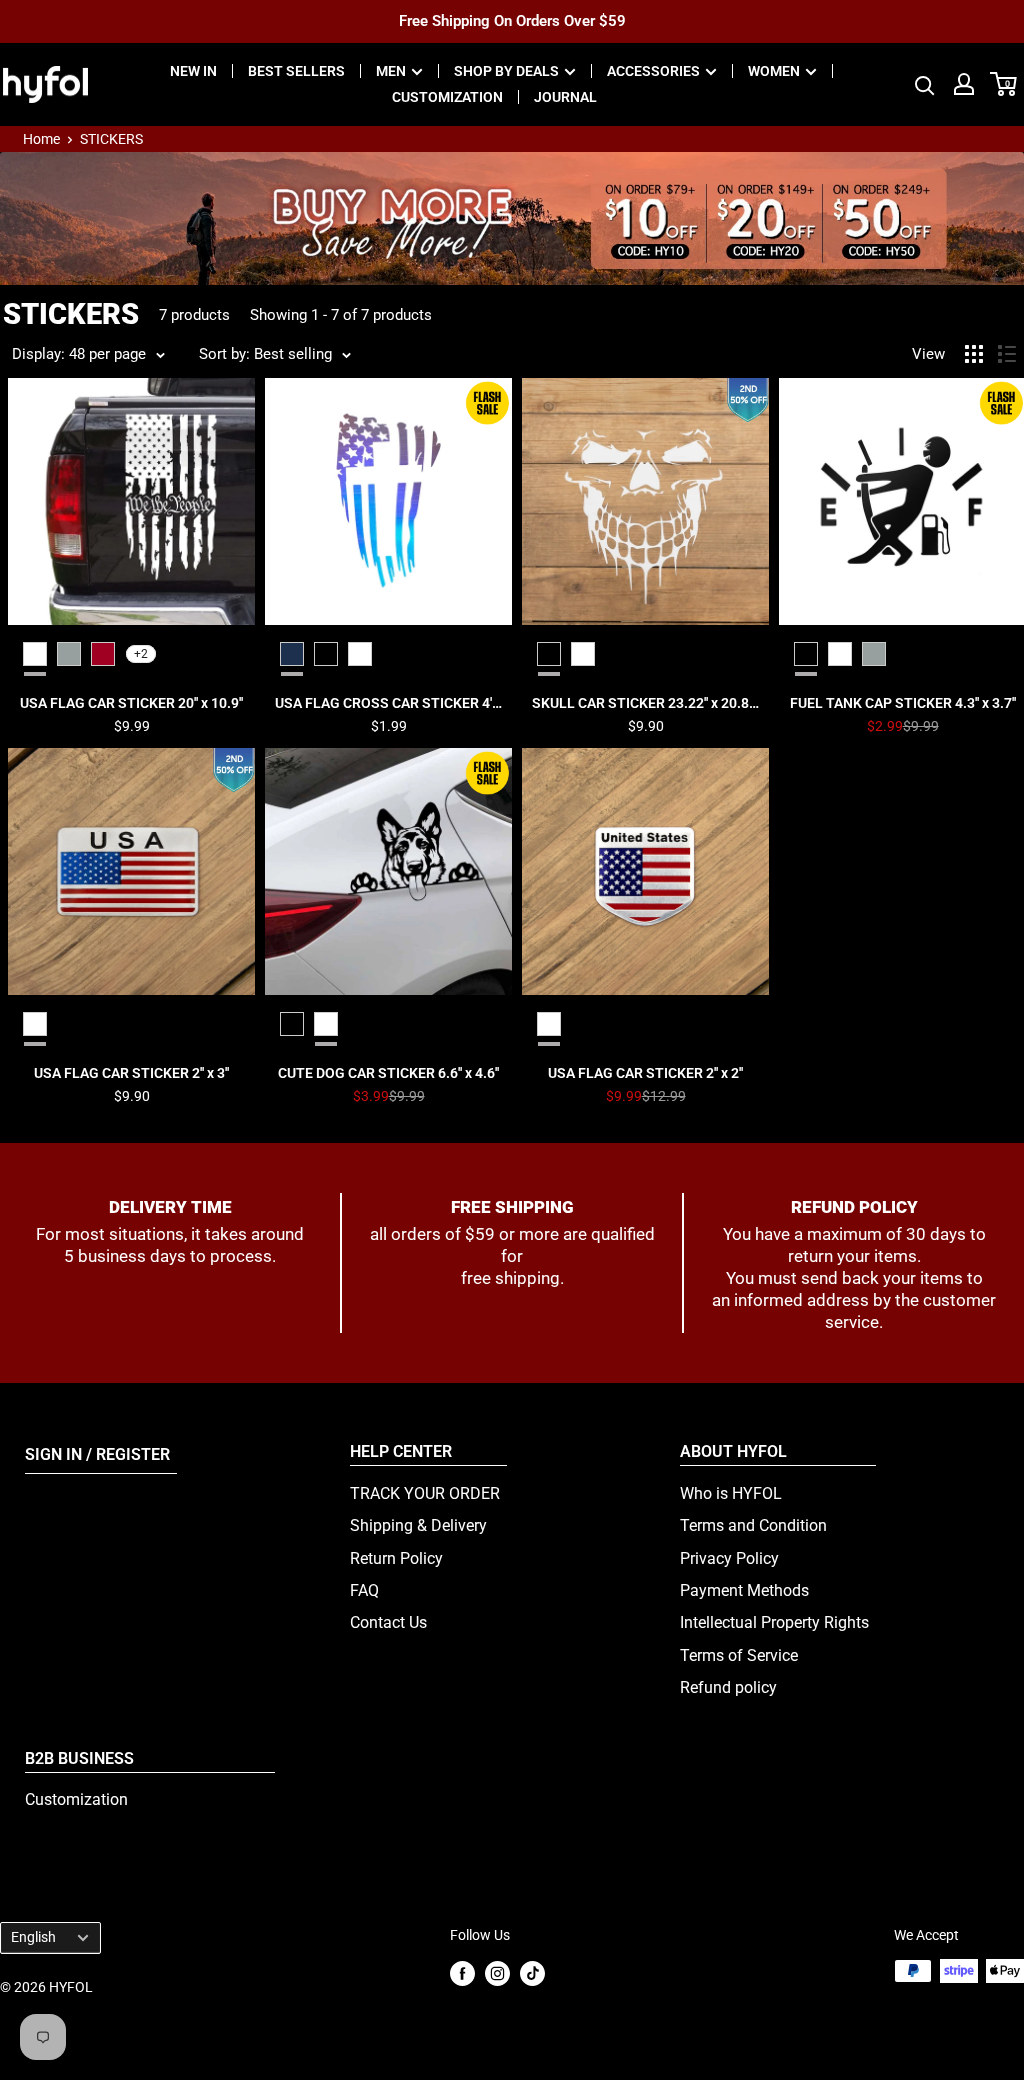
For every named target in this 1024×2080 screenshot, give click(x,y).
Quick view (131, 703)
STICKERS (111, 139)
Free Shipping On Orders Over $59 (512, 21)
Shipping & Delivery (418, 1525)
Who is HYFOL (731, 1493)
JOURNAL (565, 97)
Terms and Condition (753, 1525)
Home (41, 139)
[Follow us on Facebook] (462, 1972)
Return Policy (396, 1558)
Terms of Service (739, 1655)
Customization (76, 1799)
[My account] (964, 84)
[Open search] (925, 84)
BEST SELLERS (296, 71)
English (33, 1937)
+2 (141, 654)
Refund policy (728, 1687)
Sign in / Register (97, 1454)
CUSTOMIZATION (447, 97)
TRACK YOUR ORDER (425, 1493)
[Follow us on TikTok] (532, 1972)
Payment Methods (744, 1590)
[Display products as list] (1007, 354)
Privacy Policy (729, 1558)
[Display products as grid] (974, 354)
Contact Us (388, 1622)
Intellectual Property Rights (774, 1622)
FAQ (364, 1590)
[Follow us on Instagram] (497, 1972)
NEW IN (193, 71)
